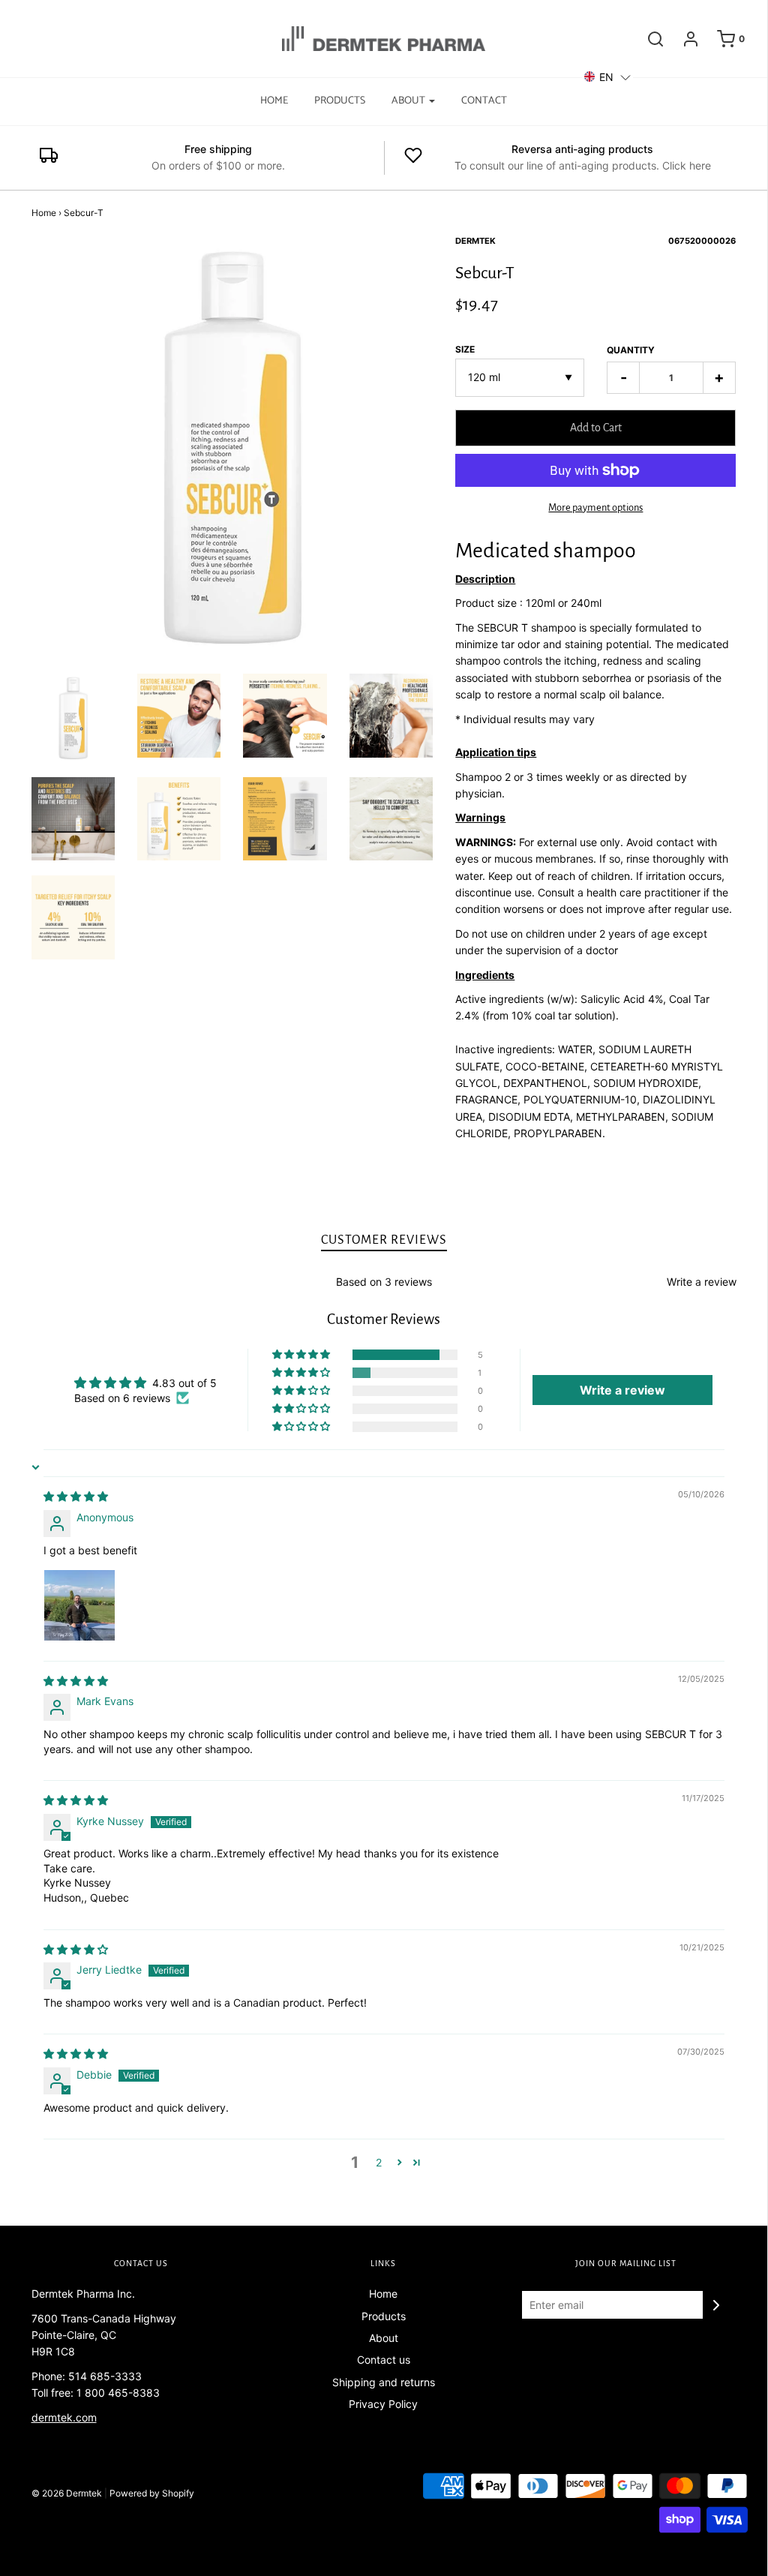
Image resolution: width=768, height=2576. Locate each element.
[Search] (648, 39)
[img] (76, 1496)
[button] (302, 1355)
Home (274, 101)
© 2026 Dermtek (67, 2493)
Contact (484, 101)
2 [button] (379, 2162)
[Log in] (683, 39)
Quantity (631, 350)
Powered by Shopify (152, 2493)
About (384, 2338)
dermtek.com (64, 2417)
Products (340, 101)
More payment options (595, 507)
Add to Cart (596, 428)
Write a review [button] (622, 1390)
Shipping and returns (384, 2382)
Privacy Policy (383, 2404)
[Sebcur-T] (73, 718)
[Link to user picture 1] (79, 1605)
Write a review (702, 1282)
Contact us (384, 2360)
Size (465, 349)
